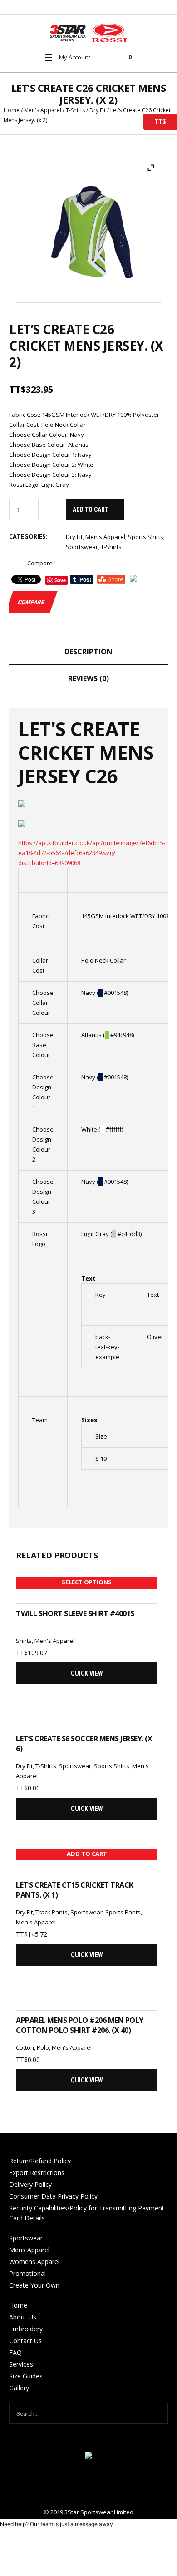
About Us (23, 2317)
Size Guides (26, 2376)
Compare (40, 563)
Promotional (27, 2273)
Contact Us (25, 2341)
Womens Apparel (34, 2262)
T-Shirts (75, 110)
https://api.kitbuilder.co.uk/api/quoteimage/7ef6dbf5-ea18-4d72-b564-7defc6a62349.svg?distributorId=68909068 (92, 853)
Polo (43, 2047)
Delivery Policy (30, 2184)
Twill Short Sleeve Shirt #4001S (75, 1613)
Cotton (25, 2047)
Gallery (19, 2388)
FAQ (15, 2352)
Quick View (87, 1673)
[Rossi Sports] (88, 33)
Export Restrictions (37, 2173)
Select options (87, 1582)
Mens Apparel (29, 2250)
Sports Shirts (146, 537)
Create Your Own (34, 2285)
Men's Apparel (43, 110)
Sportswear (82, 547)
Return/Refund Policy (40, 2161)
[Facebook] (88, 2484)
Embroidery (26, 2329)
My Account (75, 57)
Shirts (24, 1641)
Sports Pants (123, 1912)
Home (12, 110)
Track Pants (52, 1912)
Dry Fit (98, 110)
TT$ (155, 121)
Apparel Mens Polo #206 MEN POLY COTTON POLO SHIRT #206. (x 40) (80, 2025)
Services (21, 2364)
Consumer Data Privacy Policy (53, 2196)
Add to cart (91, 509)
